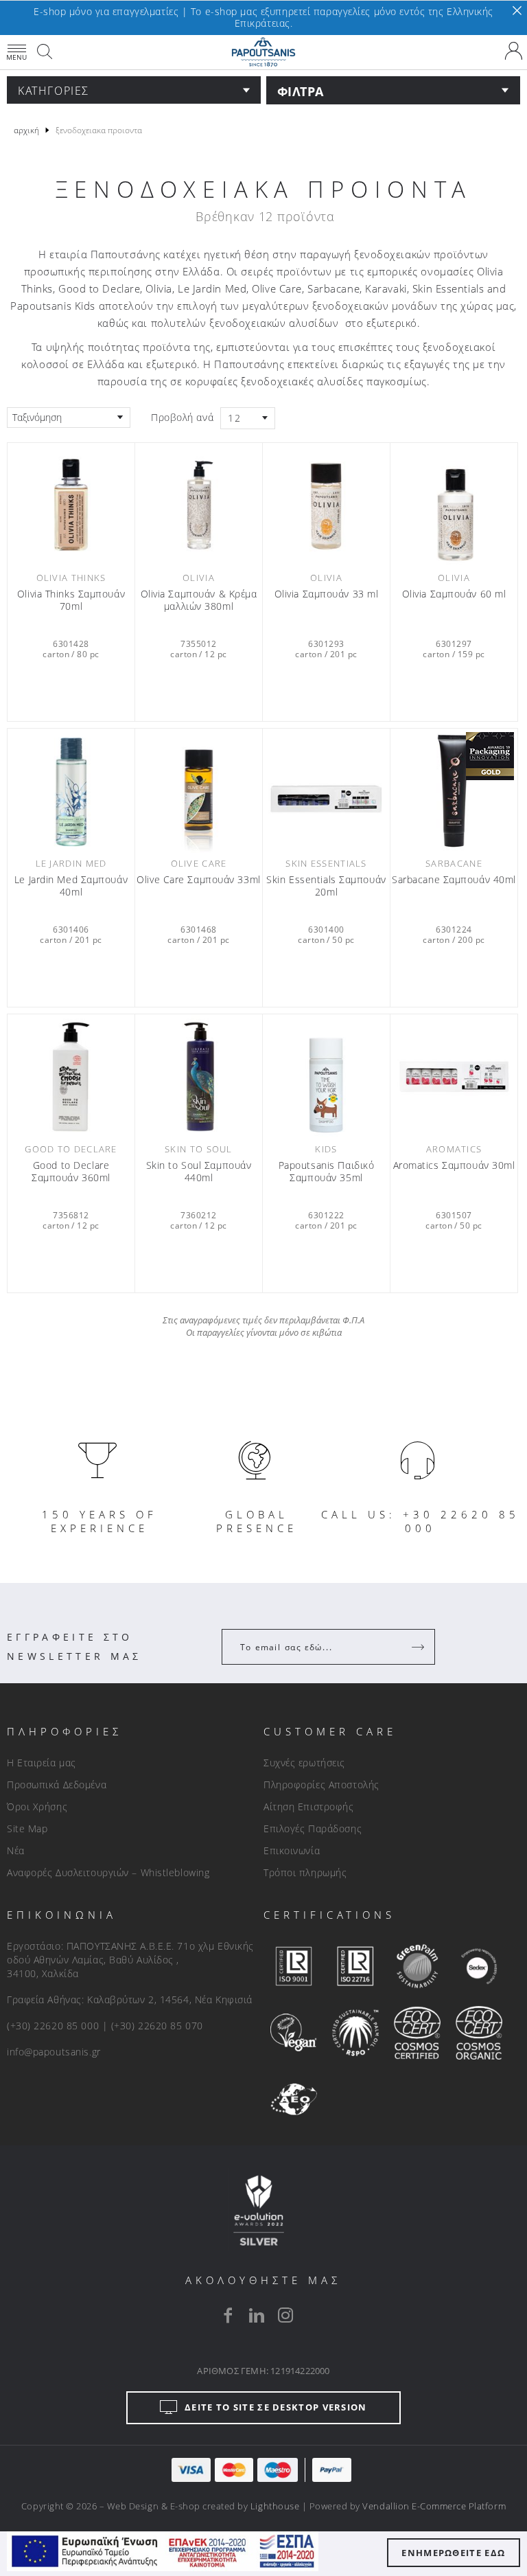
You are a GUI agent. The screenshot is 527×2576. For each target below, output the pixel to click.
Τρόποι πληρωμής (305, 1872)
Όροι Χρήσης (37, 1806)
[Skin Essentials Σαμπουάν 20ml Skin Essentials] (326, 791)
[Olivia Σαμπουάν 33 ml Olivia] (326, 505)
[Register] (419, 1647)
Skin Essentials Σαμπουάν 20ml (326, 886)
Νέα (16, 1850)
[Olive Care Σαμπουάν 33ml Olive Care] (199, 791)
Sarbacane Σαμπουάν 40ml (454, 880)
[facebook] (228, 2315)
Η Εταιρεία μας (42, 1763)
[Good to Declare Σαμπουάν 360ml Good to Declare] (71, 1076)
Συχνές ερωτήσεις (304, 1763)
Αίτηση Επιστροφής (309, 1806)
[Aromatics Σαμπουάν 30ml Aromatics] (454, 1076)
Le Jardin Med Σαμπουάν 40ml (71, 886)
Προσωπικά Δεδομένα (57, 1785)
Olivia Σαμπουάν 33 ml (327, 594)
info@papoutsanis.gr (54, 2052)
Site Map (27, 1828)
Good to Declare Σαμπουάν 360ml (71, 1172)
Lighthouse (275, 2506)
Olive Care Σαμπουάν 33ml (198, 880)
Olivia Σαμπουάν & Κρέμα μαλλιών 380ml (199, 600)
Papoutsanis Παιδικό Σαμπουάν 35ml (327, 1172)
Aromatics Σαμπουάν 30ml (454, 1165)
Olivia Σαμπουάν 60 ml (454, 594)
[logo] (263, 52)
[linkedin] (257, 2315)
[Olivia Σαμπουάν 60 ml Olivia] (454, 505)
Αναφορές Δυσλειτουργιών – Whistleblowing (108, 1872)
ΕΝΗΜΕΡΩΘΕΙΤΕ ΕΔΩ (453, 2553)
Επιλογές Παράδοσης (313, 1828)
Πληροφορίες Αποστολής (321, 1785)
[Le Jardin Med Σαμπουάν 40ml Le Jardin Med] (71, 791)
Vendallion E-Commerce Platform (434, 2506)
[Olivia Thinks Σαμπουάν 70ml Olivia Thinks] (71, 505)
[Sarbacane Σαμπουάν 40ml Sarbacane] (454, 791)
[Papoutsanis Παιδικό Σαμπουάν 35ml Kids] (326, 1076)
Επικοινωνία (292, 1850)
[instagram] (285, 2315)
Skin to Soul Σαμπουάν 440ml (199, 1172)
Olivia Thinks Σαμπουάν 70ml (71, 600)
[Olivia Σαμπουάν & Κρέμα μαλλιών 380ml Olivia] (199, 505)
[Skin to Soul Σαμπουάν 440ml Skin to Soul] (199, 1076)
